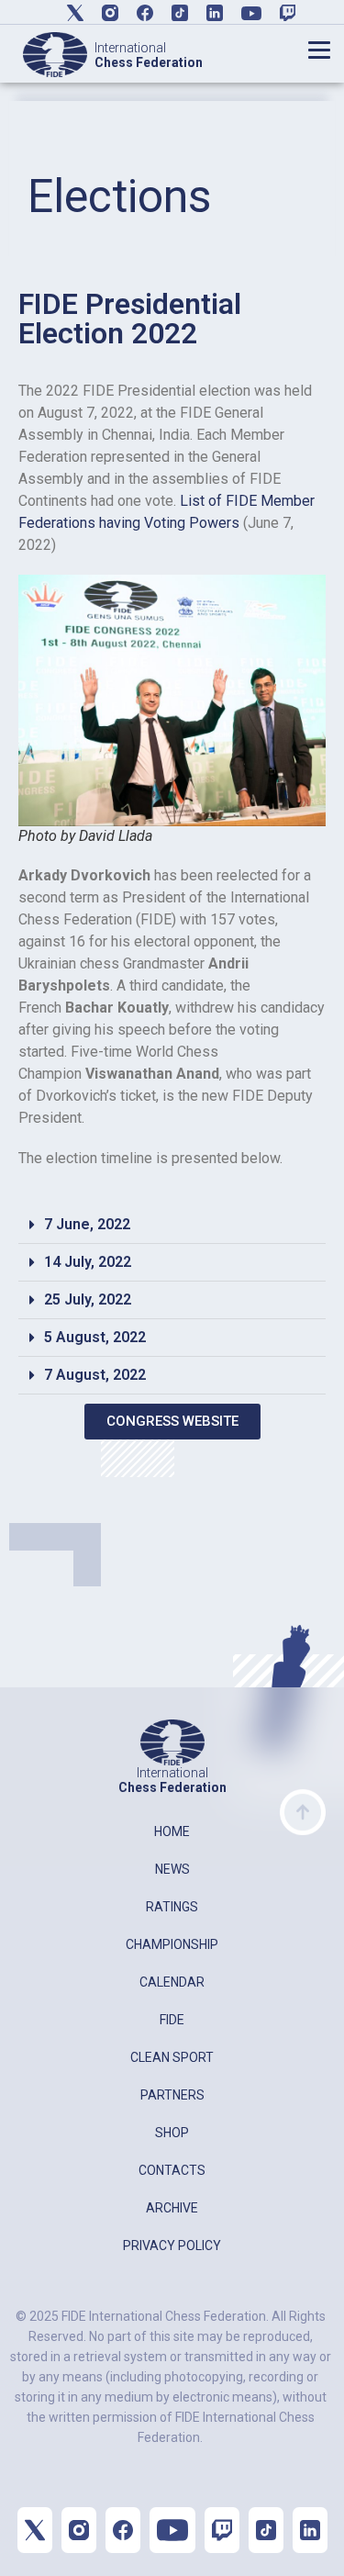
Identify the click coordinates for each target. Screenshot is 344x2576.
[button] (172, 1225)
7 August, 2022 (95, 1375)
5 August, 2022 (95, 1337)
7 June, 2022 (87, 1224)
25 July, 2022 (88, 1299)
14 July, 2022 (88, 1262)
